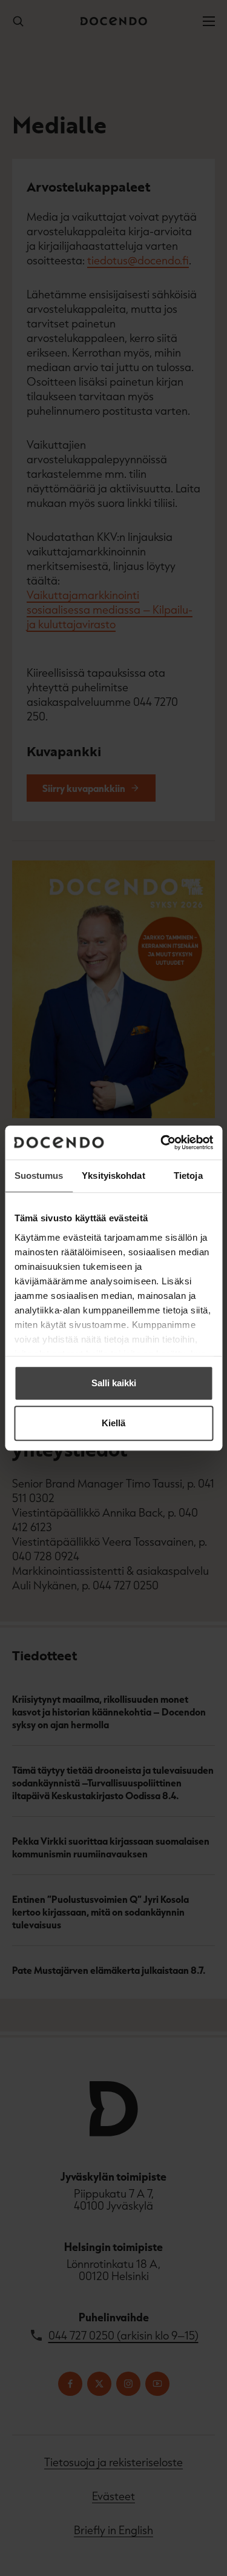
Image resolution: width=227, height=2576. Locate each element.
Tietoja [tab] (188, 1176)
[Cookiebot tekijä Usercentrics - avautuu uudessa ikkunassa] (162, 1142)
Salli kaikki (114, 1383)
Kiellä (113, 1423)
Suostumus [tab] (39, 1176)
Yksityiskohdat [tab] (113, 1176)
